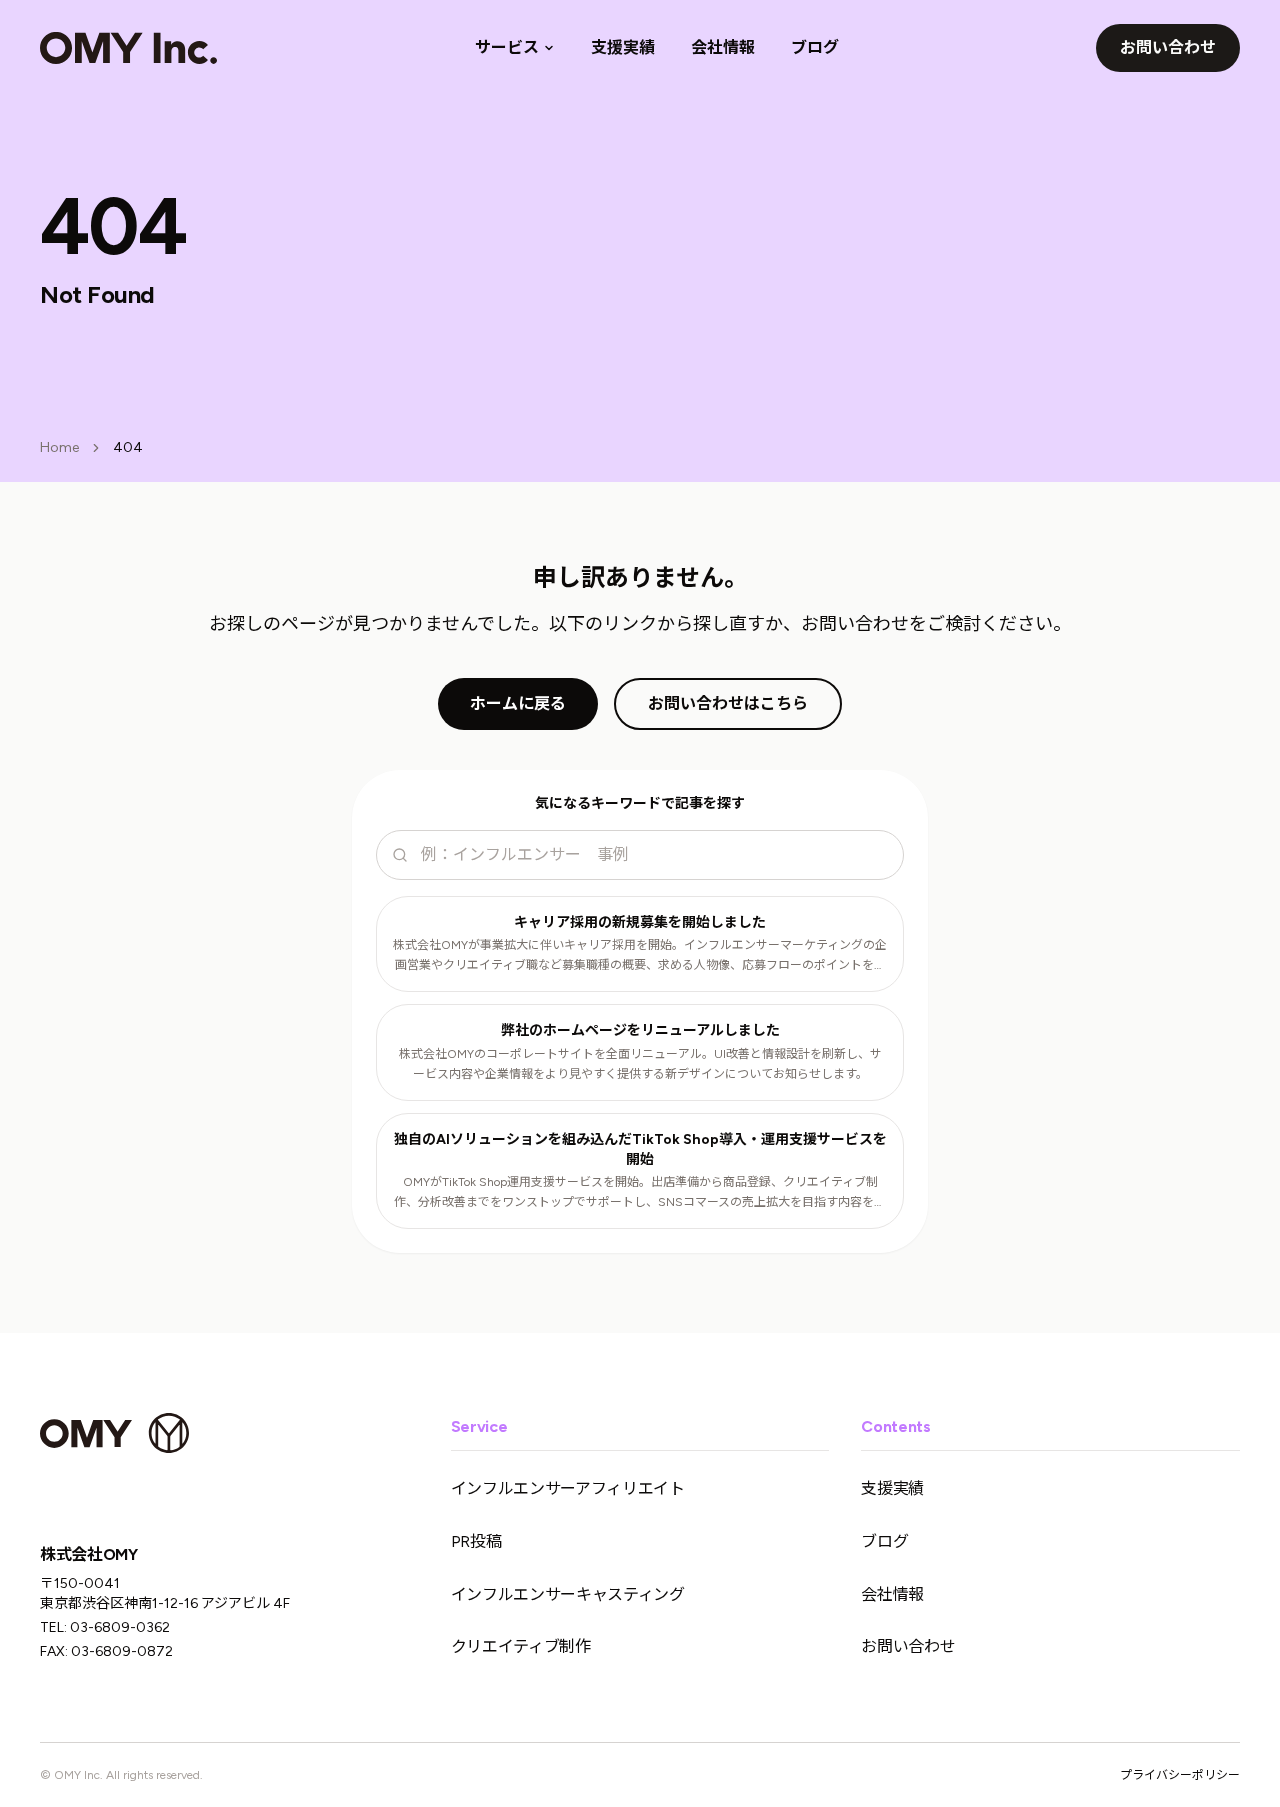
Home (59, 447)
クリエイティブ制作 (521, 1646)
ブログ (815, 47)
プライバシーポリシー (1180, 1775)
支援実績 (623, 47)
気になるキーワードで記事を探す (640, 803)
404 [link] (128, 447)
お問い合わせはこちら (728, 703)
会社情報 (723, 47)
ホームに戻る (518, 703)
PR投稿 (476, 1541)
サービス (507, 47)
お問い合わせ (1168, 47)
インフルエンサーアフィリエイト (568, 1488)
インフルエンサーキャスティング (568, 1594)
